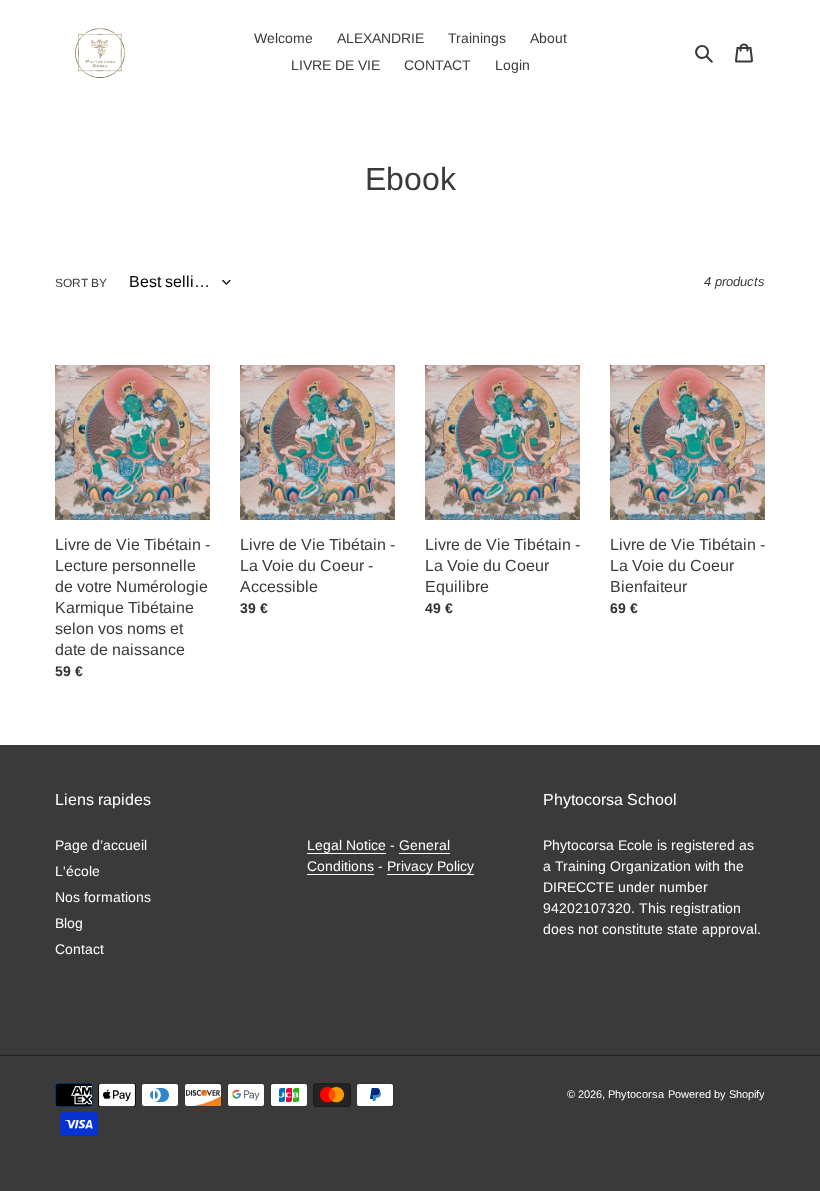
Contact (79, 949)
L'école (77, 871)
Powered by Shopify (716, 1094)
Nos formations (103, 897)
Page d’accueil (101, 845)
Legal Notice (346, 845)
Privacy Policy (430, 866)
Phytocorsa (636, 1094)
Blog (69, 923)
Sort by (81, 283)
